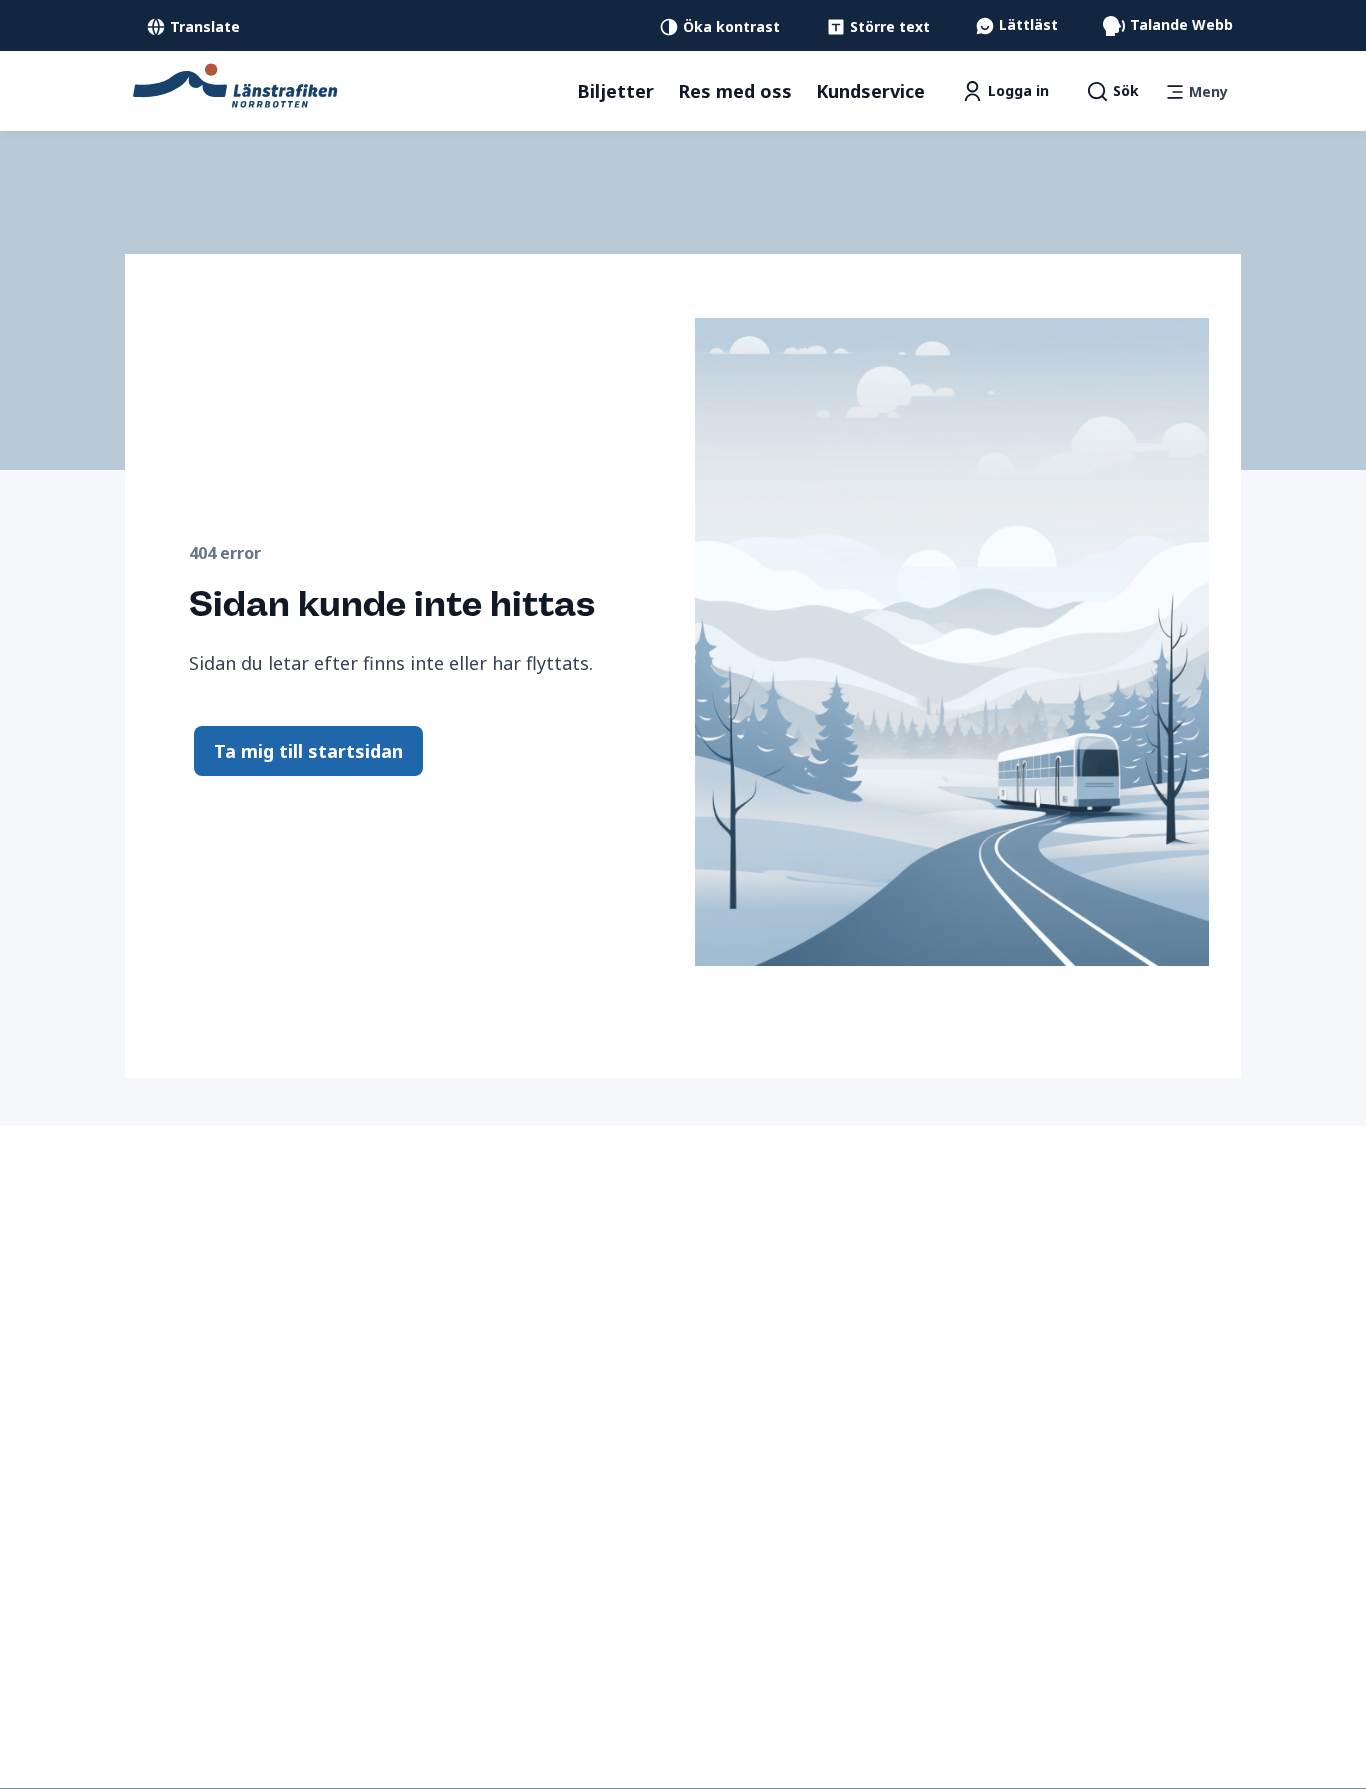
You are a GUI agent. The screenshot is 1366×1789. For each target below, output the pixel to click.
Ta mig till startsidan (308, 751)
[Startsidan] (235, 84)
